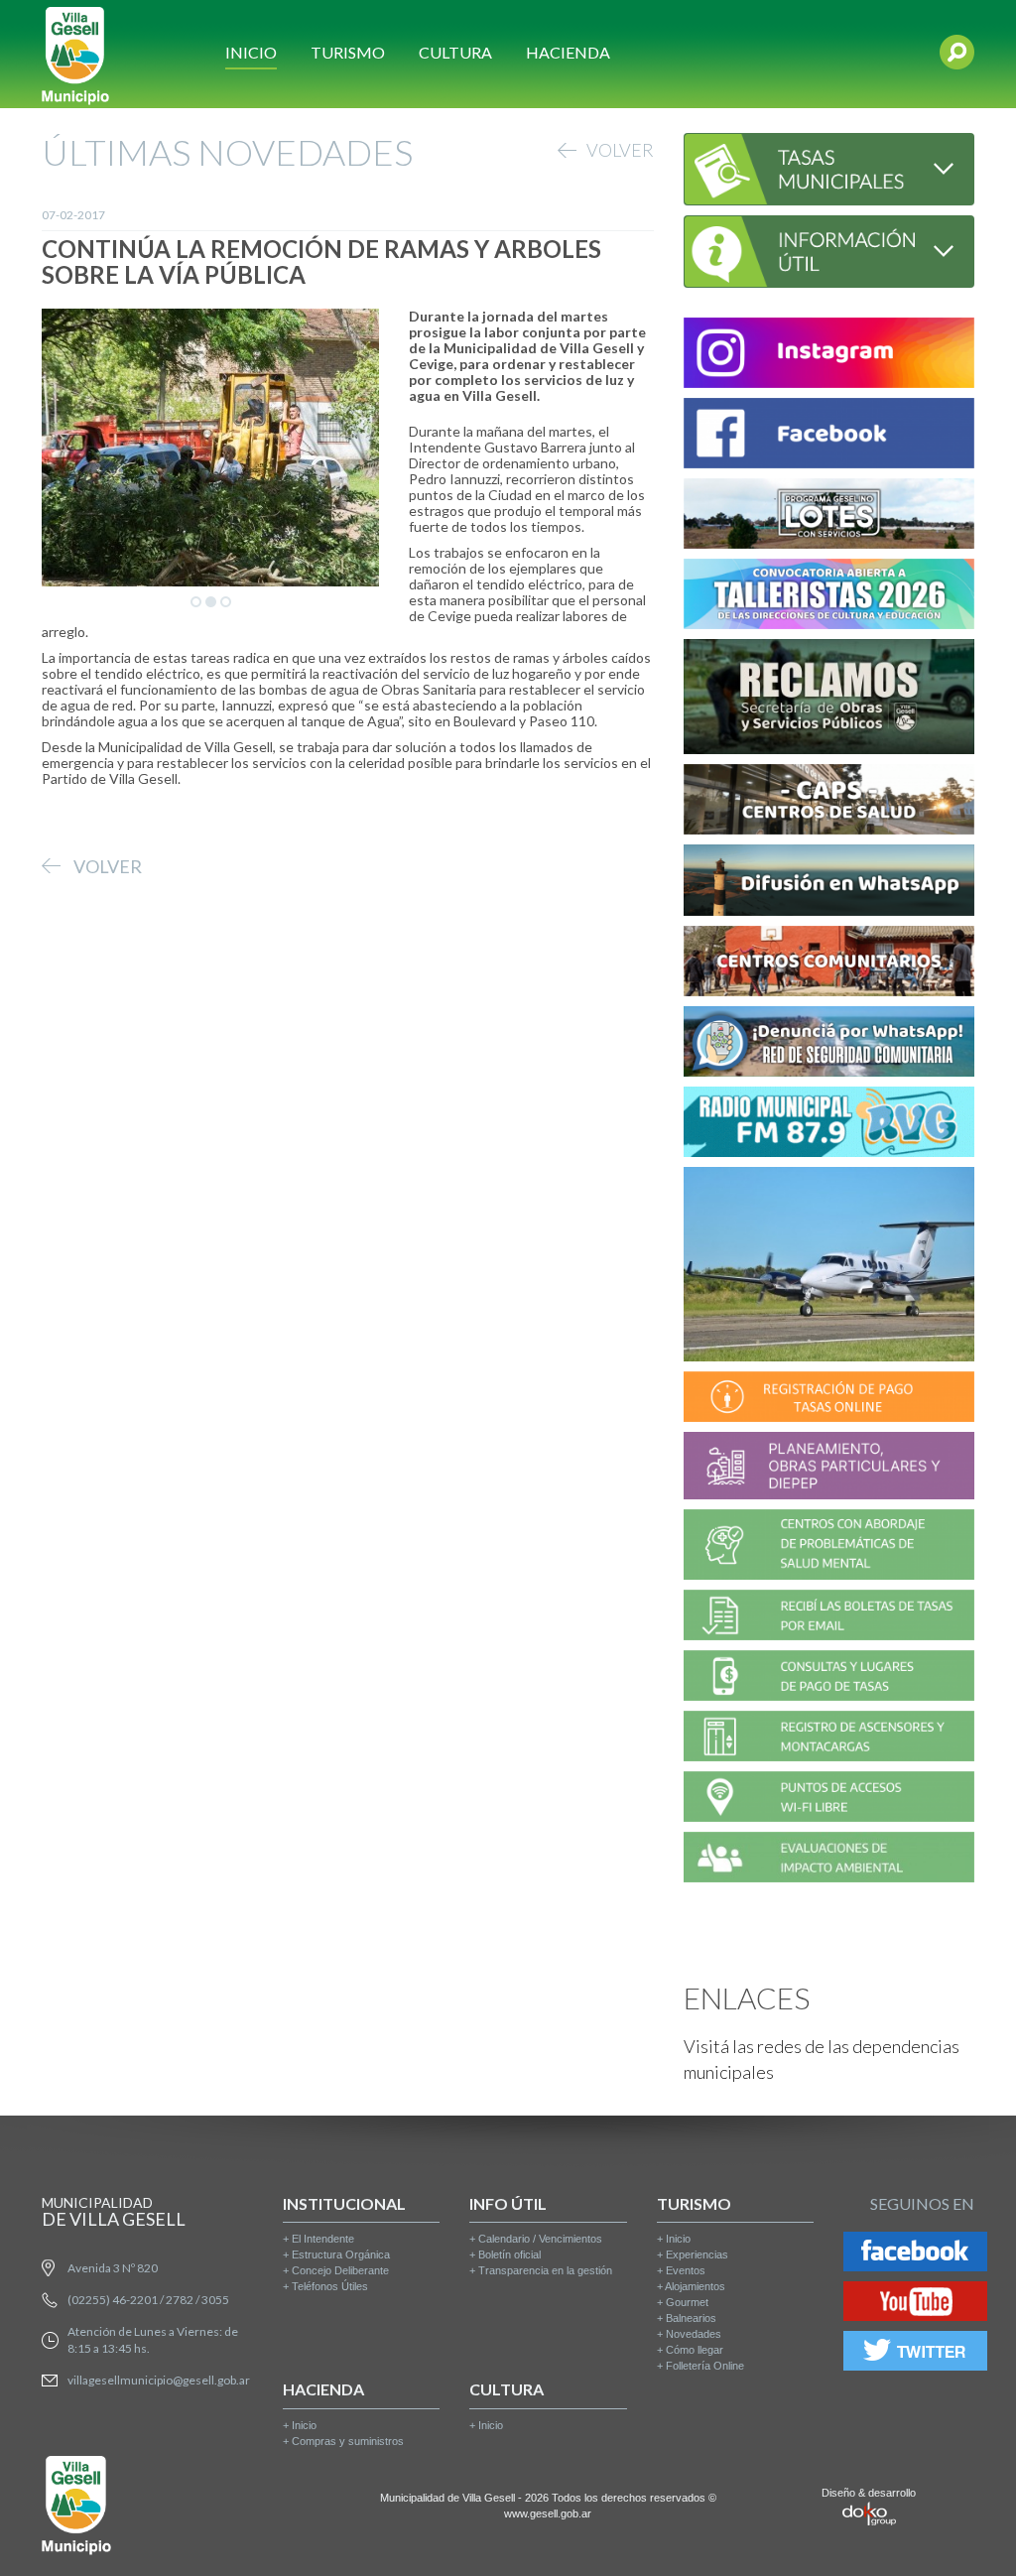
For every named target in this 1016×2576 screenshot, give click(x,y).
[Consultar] (829, 166)
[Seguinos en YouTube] (915, 2305)
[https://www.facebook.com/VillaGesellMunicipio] (829, 436)
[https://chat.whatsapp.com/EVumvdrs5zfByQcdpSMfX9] (829, 883)
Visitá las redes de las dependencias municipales (822, 2059)
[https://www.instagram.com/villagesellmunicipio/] (829, 356)
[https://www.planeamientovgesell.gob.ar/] (829, 1468)
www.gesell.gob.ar (548, 2513)
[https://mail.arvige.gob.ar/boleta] (829, 1618)
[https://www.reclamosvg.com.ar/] (829, 700)
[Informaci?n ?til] (829, 249)
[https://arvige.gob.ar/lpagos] (829, 1678)
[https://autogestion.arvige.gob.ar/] (829, 1400)
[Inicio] (75, 54)
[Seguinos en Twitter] (915, 2354)
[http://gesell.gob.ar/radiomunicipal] (829, 1125)
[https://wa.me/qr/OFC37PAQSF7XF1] (829, 1044)
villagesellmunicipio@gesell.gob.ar (159, 2380)
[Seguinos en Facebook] (915, 2255)
